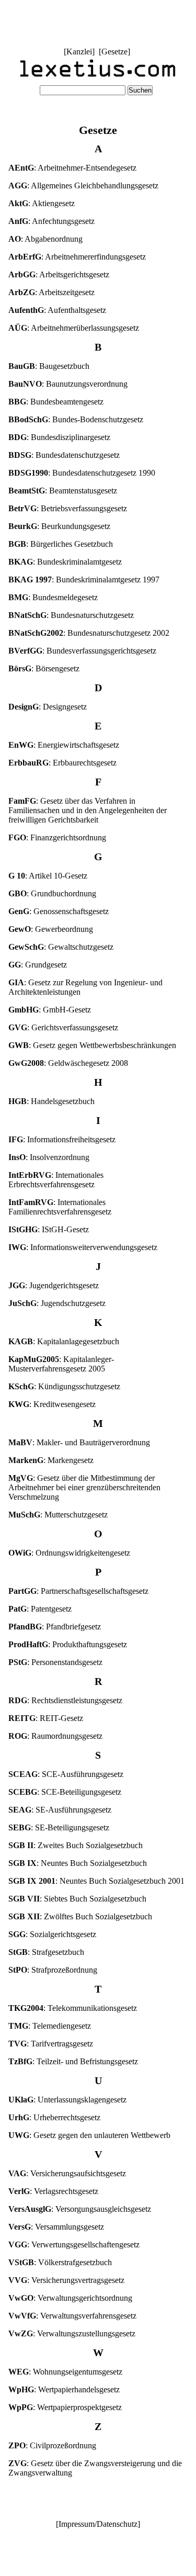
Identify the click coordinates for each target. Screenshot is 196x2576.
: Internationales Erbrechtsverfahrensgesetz (56, 1180)
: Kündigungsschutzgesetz (64, 1386)
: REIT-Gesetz (46, 1718)
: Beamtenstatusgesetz (63, 491)
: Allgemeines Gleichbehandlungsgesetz (83, 185)
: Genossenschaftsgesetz (59, 911)
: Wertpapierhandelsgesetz (64, 2389)
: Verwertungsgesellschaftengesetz (74, 2245)
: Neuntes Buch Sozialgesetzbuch (78, 1863)
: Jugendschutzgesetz (57, 1303)
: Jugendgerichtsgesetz (54, 1285)
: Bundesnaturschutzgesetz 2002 (89, 633)
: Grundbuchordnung (52, 893)
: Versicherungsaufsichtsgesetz (67, 2173)
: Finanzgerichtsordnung (57, 837)
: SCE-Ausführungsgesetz (66, 1774)
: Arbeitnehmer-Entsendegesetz (72, 168)
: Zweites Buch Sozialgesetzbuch (76, 1845)
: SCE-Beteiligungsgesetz (65, 1792)
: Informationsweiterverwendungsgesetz (83, 1247)
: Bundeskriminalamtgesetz (65, 562)
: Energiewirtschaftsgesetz (64, 745)
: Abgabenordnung (45, 239)
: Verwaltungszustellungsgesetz (72, 2333)
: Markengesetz (51, 1460)
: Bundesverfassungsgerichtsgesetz (82, 651)
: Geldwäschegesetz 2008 (68, 1063)
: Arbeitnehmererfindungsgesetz (77, 257)
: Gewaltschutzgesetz (61, 947)
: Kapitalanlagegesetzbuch (64, 1341)
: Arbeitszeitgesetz (51, 292)
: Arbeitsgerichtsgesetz (59, 274)
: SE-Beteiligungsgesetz (59, 1827)
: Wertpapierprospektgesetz (65, 2407)
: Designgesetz (48, 707)
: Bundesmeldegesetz (53, 597)
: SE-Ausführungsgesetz (60, 1810)
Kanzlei (79, 52)
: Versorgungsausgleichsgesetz (80, 2209)
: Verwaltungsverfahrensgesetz (72, 2316)
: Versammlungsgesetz (56, 2227)
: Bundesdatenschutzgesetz (64, 455)
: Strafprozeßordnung (53, 1970)
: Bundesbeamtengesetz (56, 402)
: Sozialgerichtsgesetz (52, 1934)
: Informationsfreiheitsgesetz (62, 1139)
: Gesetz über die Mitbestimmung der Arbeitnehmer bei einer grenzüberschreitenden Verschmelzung (84, 1487)
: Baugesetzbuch (49, 366)
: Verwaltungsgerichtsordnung (70, 2298)
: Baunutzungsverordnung (68, 384)
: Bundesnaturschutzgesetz (71, 615)
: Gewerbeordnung (51, 929)
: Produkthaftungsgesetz (68, 1644)
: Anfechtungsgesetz (51, 221)
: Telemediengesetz (50, 2026)
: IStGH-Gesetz (49, 1229)
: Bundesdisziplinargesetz (59, 437)
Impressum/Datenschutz (98, 2524)
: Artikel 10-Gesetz (48, 876)
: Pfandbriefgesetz (55, 1627)
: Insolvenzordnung (49, 1157)
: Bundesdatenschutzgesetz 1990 (82, 473)
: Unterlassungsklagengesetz (67, 2100)
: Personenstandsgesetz (55, 1662)
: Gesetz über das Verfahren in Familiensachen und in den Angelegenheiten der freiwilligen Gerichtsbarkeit (88, 810)
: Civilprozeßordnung (52, 2445)
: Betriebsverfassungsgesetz (68, 508)
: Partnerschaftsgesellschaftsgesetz (78, 1591)
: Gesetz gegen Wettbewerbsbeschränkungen (92, 1045)
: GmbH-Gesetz (50, 1010)
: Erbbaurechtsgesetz (62, 763)
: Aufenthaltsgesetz (57, 310)
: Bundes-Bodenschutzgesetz (76, 419)
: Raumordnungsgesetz (55, 1736)
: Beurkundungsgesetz (59, 526)
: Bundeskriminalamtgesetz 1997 (84, 580)
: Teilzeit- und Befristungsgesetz (73, 2061)
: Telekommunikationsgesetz (73, 2008)
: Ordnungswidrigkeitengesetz (69, 1553)
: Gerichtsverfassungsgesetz (63, 1027)
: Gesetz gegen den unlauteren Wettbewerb (89, 2135)
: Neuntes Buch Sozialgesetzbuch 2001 (96, 1881)
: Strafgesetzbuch (46, 1952)
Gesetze (114, 52)
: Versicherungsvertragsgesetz (66, 2280)
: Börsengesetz (44, 668)
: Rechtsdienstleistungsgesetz (65, 1700)
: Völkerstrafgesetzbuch (60, 2262)
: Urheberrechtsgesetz (54, 2117)
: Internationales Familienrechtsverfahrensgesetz (60, 1207)
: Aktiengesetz (42, 203)
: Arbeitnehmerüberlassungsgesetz (74, 328)
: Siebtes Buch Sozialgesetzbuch (77, 1899)
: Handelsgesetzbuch (51, 1101)
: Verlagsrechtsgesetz (53, 2191)
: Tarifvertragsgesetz (51, 2044)
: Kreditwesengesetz (52, 1404)
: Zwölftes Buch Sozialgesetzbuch (80, 1916)
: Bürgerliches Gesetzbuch (61, 544)
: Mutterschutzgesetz (58, 1515)
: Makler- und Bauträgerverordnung (79, 1442)
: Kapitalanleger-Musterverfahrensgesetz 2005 (61, 1364)
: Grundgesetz (38, 965)
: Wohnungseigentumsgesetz (65, 2372)
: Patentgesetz (40, 1609)
